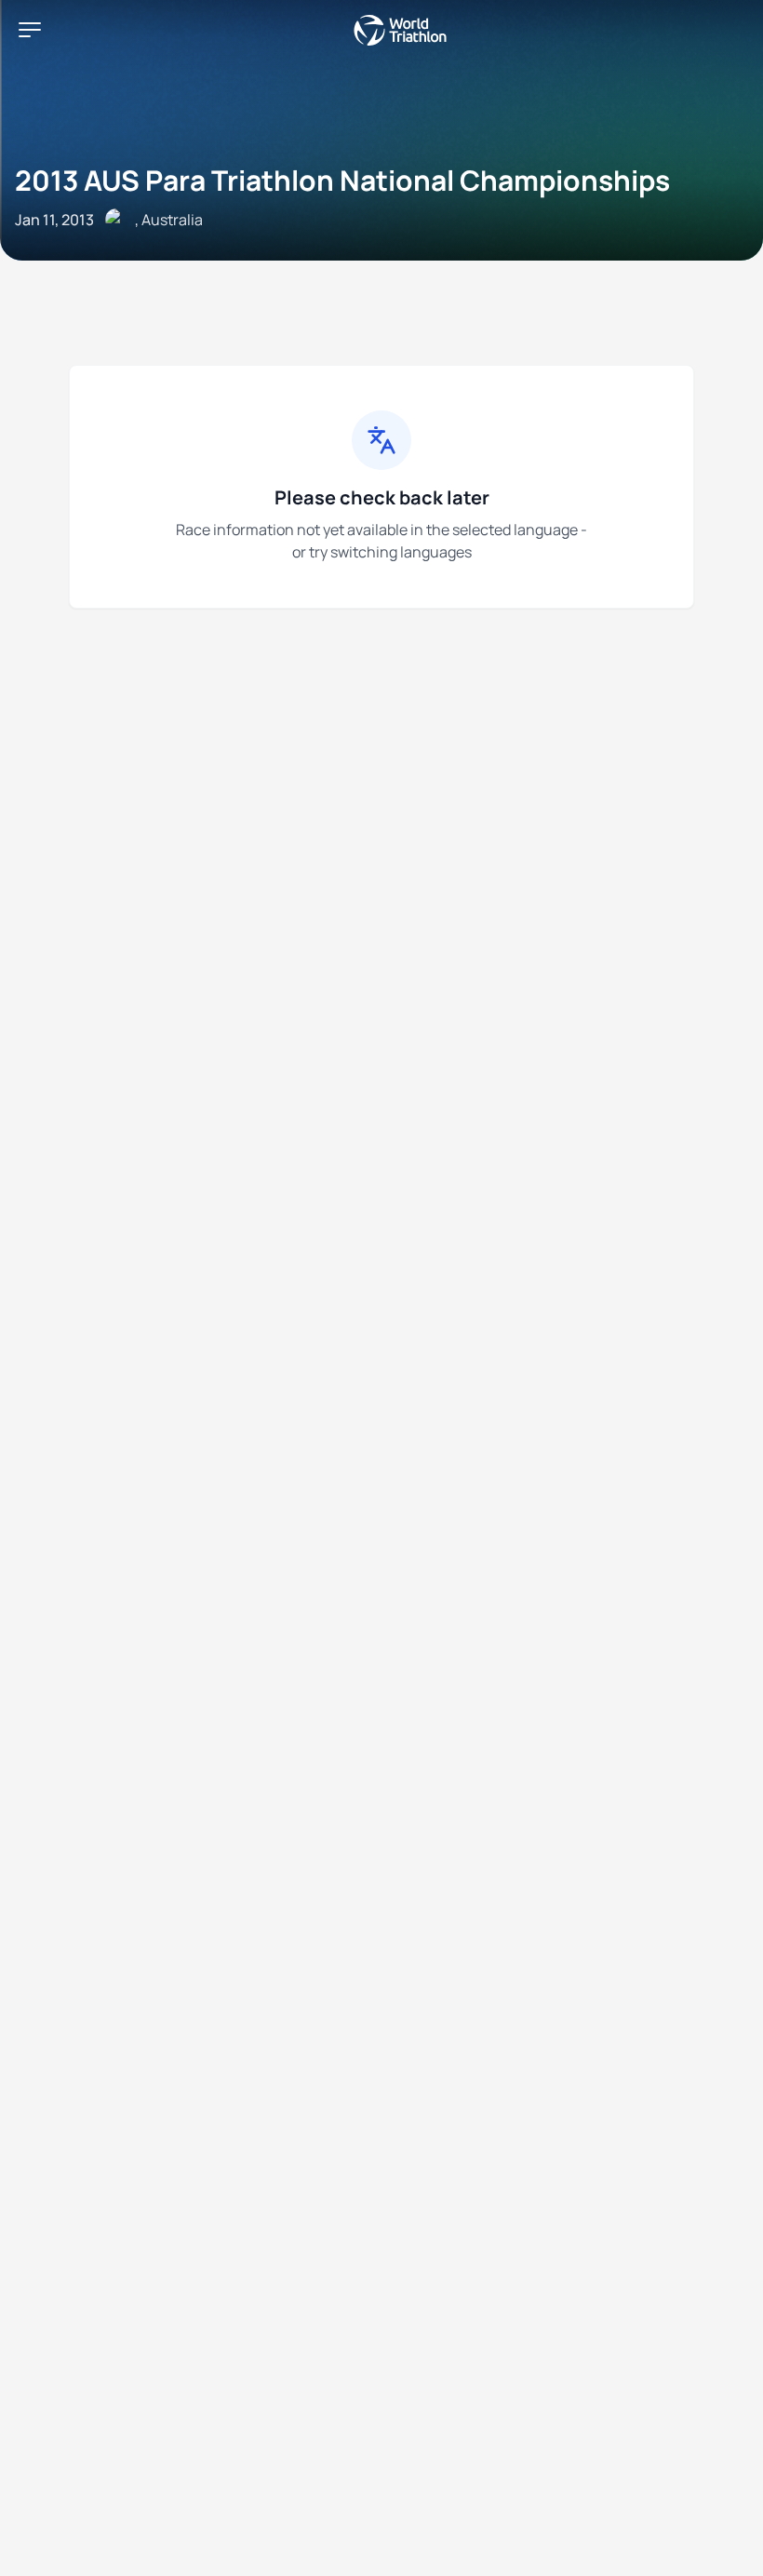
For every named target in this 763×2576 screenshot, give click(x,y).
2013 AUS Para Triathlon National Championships (342, 180)
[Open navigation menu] (30, 30)
